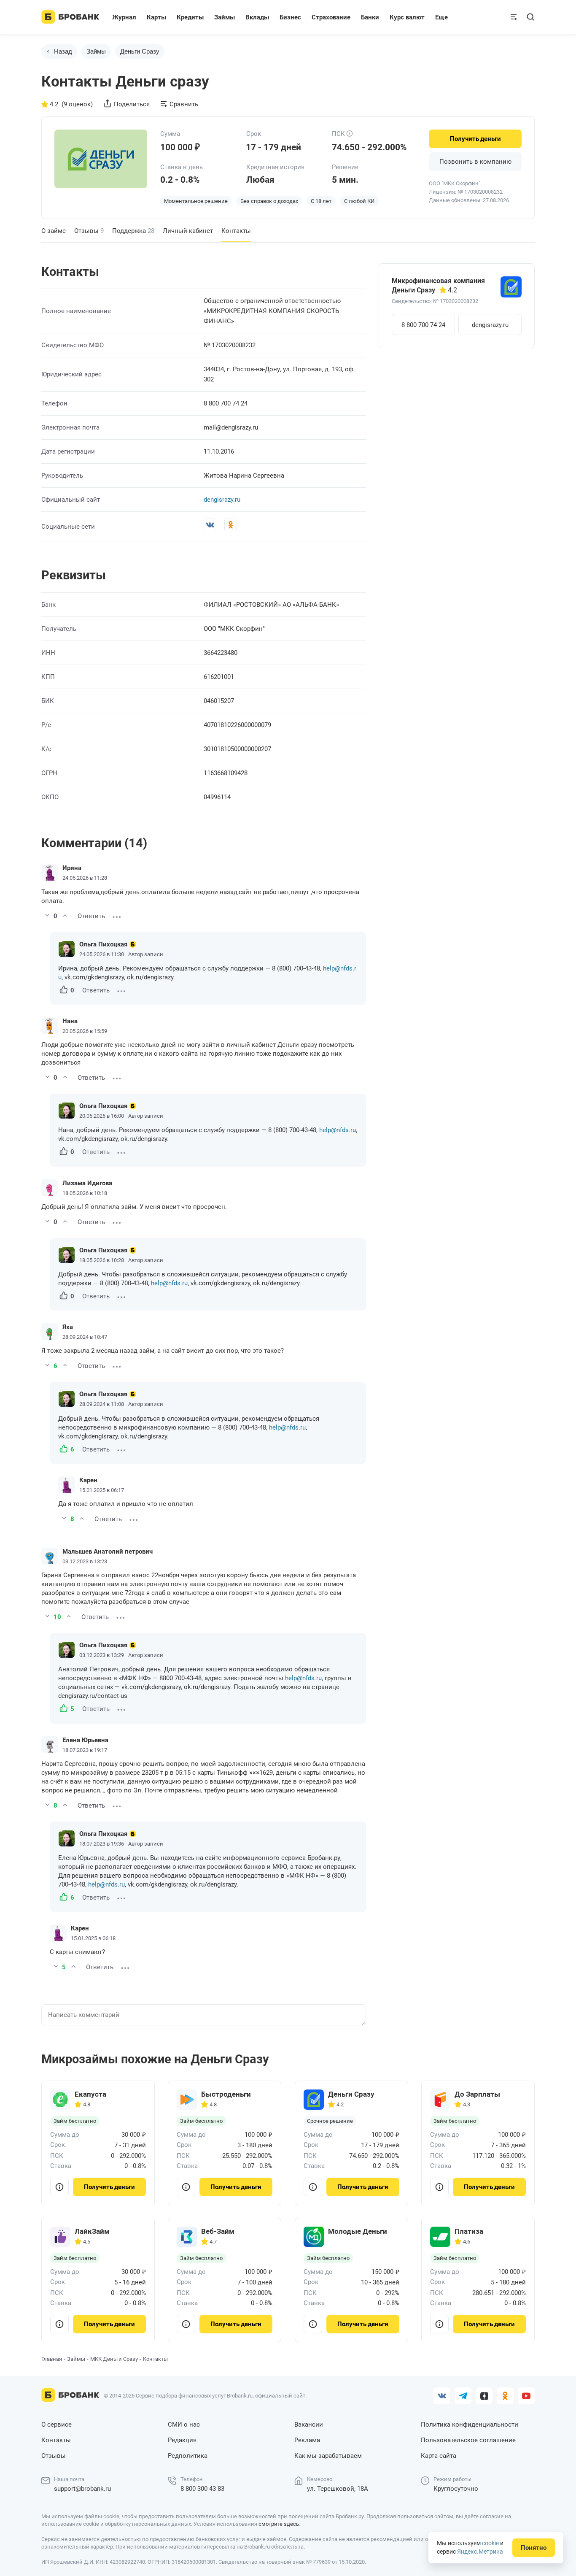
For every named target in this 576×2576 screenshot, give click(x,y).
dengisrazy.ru (222, 500)
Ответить (91, 916)
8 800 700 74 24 (423, 325)
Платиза (469, 2231)
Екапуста (90, 2094)
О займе (54, 231)
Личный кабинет (188, 231)
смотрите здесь (279, 2524)
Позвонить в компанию (475, 162)
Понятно (534, 2548)
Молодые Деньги (358, 2231)
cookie (490, 2543)
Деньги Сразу (351, 2094)
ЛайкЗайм (92, 2231)
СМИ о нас (184, 2425)
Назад (63, 51)
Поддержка (133, 231)
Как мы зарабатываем (328, 2456)
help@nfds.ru (338, 1130)
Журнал (124, 17)
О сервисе (57, 2425)
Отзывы (89, 231)
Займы (96, 51)
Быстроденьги (226, 2094)
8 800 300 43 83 (202, 2489)
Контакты (56, 2440)
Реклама (307, 2440)
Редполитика (188, 2456)
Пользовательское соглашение (468, 2440)
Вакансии (309, 2425)
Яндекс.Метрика (480, 2552)
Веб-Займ (218, 2231)
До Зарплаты (477, 2094)
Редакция (182, 2440)
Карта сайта (439, 2456)
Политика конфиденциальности (470, 2425)
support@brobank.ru (82, 2489)
